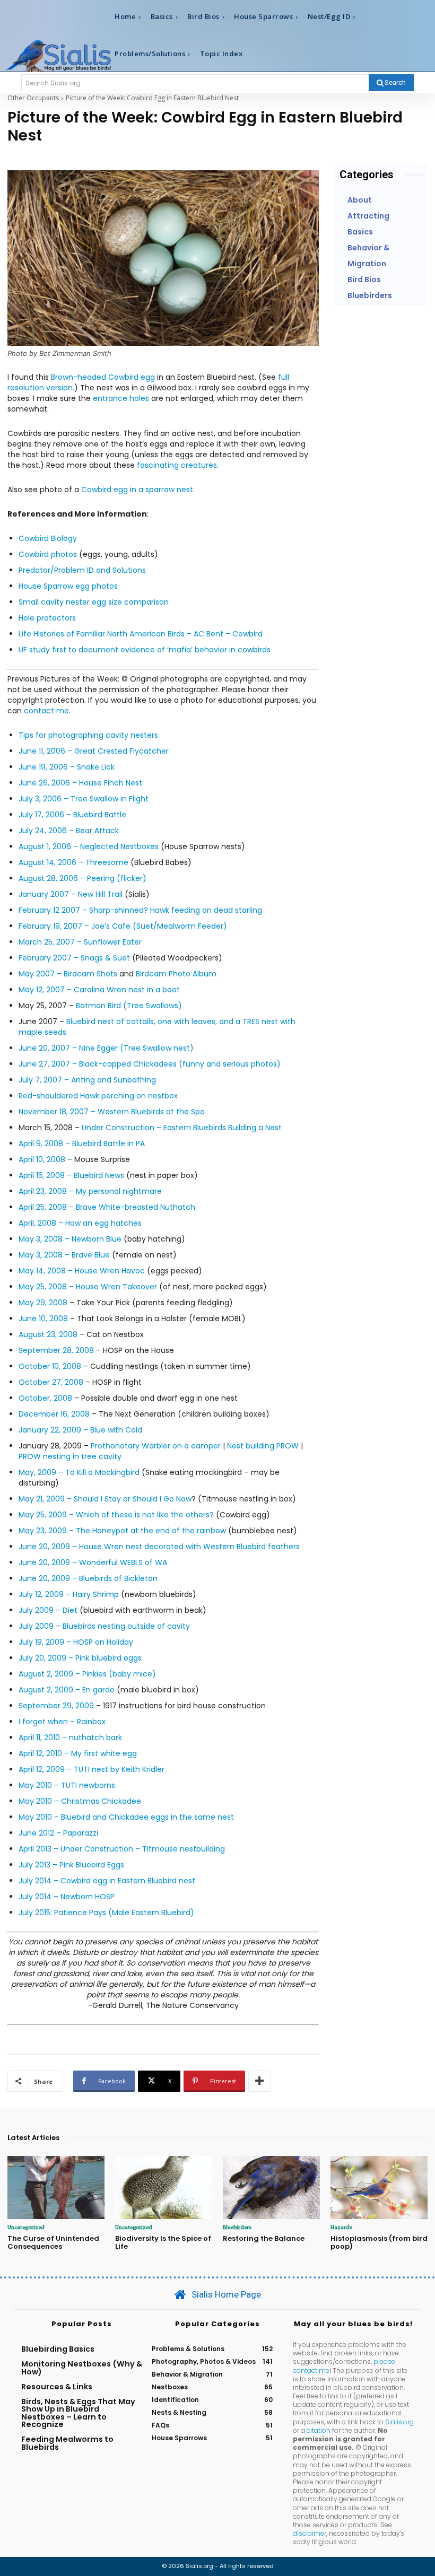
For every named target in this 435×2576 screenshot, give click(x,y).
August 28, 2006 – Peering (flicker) (82, 878)
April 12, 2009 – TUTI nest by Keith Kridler (92, 1769)
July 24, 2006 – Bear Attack (69, 831)
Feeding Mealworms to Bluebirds (67, 2443)
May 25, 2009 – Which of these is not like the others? (116, 1515)
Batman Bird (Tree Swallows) (129, 1006)
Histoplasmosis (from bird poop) (379, 2243)
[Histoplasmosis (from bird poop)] (379, 2188)
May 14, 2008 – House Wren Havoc (82, 1271)
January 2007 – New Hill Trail (71, 894)
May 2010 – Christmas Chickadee (80, 1801)
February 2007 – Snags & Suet (74, 958)
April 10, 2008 (42, 1159)
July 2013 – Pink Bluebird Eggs (71, 1865)
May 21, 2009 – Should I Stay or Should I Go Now (105, 1499)
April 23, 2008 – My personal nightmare (90, 1191)
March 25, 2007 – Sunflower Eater (80, 942)
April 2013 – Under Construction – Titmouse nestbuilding (122, 1849)
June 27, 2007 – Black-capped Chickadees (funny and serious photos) (150, 1064)
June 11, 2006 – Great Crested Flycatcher (94, 751)
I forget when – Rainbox (62, 1722)
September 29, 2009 (56, 1706)
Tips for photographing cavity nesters (88, 735)
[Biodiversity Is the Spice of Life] (164, 2188)
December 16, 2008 (54, 1414)
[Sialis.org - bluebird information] (58, 55)
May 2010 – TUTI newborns (67, 1785)
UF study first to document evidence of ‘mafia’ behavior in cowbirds (145, 650)
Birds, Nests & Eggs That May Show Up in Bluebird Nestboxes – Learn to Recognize (78, 2413)
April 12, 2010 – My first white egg (78, 1753)
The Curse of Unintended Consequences (53, 2243)
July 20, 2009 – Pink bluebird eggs (80, 1658)
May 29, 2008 (43, 1303)
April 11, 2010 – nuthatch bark (70, 1737)
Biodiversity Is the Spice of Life (163, 2243)
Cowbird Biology (48, 538)
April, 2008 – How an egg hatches (80, 1223)
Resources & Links (57, 2387)
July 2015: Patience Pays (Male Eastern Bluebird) (106, 1913)
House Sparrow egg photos (68, 586)
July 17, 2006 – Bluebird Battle (72, 815)
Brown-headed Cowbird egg (103, 377)
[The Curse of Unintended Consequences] (56, 2188)
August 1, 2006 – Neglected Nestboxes (89, 846)
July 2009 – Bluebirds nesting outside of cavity (104, 1626)
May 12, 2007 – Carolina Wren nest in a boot (99, 990)
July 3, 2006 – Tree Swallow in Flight (84, 799)
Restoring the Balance (264, 2238)
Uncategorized (26, 2227)
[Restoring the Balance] (271, 2188)
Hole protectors (47, 618)
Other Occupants (33, 98)
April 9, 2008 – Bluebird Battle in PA (82, 1143)
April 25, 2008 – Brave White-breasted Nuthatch (107, 1207)
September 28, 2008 (56, 1350)
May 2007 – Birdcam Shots (68, 974)
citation (319, 2430)
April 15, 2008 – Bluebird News (71, 1175)
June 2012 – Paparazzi (58, 1833)
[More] (259, 2081)
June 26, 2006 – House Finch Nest (80, 783)
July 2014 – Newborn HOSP (67, 1897)
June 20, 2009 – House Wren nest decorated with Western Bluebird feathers (159, 1547)
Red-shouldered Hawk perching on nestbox (98, 1096)
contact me (46, 711)
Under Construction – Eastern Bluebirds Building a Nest (182, 1128)
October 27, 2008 (51, 1382)
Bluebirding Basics (58, 2349)
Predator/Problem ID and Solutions (82, 570)
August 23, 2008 (48, 1334)
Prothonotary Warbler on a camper (156, 1446)
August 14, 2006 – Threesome (73, 862)
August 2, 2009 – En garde (67, 1690)
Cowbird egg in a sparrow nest (137, 490)
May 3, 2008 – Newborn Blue (70, 1239)
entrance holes (121, 398)
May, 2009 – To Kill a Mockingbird (79, 1472)
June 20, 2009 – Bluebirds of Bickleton (88, 1578)
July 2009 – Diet (48, 1610)
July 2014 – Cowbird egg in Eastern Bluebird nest (107, 1881)
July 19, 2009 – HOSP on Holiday (76, 1642)
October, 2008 (45, 1398)
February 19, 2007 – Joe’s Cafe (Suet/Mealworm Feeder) (123, 926)
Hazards (341, 2227)
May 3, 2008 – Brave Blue (64, 1255)
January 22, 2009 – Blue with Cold (80, 1430)
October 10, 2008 (50, 1366)
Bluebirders (237, 2227)
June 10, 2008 (43, 1318)
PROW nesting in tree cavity (70, 1456)
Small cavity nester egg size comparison (94, 602)
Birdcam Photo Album (176, 974)
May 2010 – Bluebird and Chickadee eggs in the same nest (126, 1817)
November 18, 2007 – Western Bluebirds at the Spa (112, 1112)
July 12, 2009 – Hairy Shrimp (69, 1594)
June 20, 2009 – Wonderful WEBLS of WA (93, 1562)
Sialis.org (399, 2422)
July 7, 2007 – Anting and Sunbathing (87, 1080)
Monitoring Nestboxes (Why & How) (82, 2368)
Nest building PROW (263, 1446)
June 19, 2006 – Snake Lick (67, 767)
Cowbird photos (48, 554)
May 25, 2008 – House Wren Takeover (88, 1287)
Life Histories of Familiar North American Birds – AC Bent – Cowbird (141, 634)
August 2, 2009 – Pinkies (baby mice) (87, 1674)
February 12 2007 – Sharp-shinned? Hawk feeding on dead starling (140, 910)
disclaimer (310, 2533)
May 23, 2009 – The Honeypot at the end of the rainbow (123, 1531)
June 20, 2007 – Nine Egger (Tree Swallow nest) (106, 1048)
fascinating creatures (177, 465)
